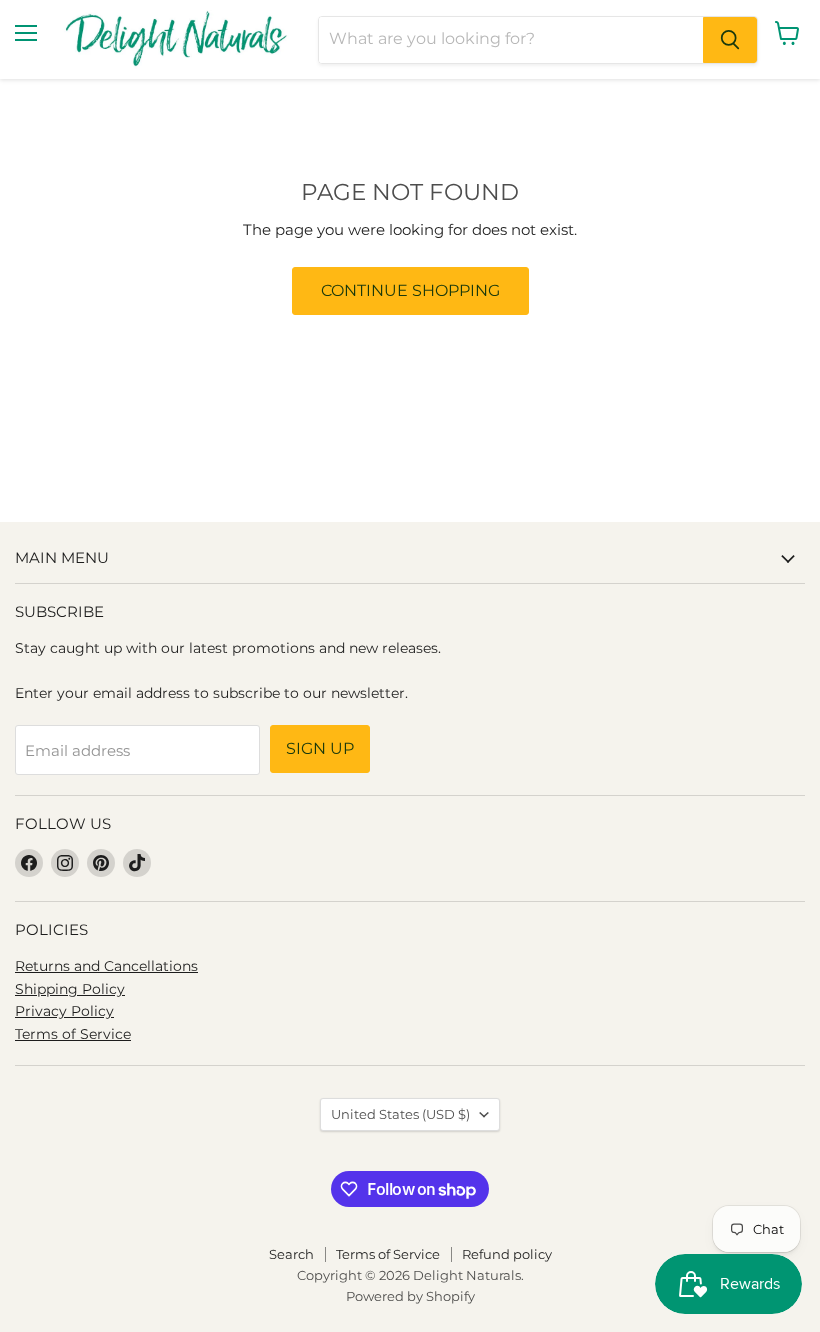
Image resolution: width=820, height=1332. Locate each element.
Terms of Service (73, 1034)
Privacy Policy (64, 1011)
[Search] (730, 40)
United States (400, 1114)
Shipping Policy (70, 989)
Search (291, 1254)
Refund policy (507, 1254)
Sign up (320, 748)
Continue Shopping (410, 290)
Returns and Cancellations (106, 966)
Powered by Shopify (410, 1296)
